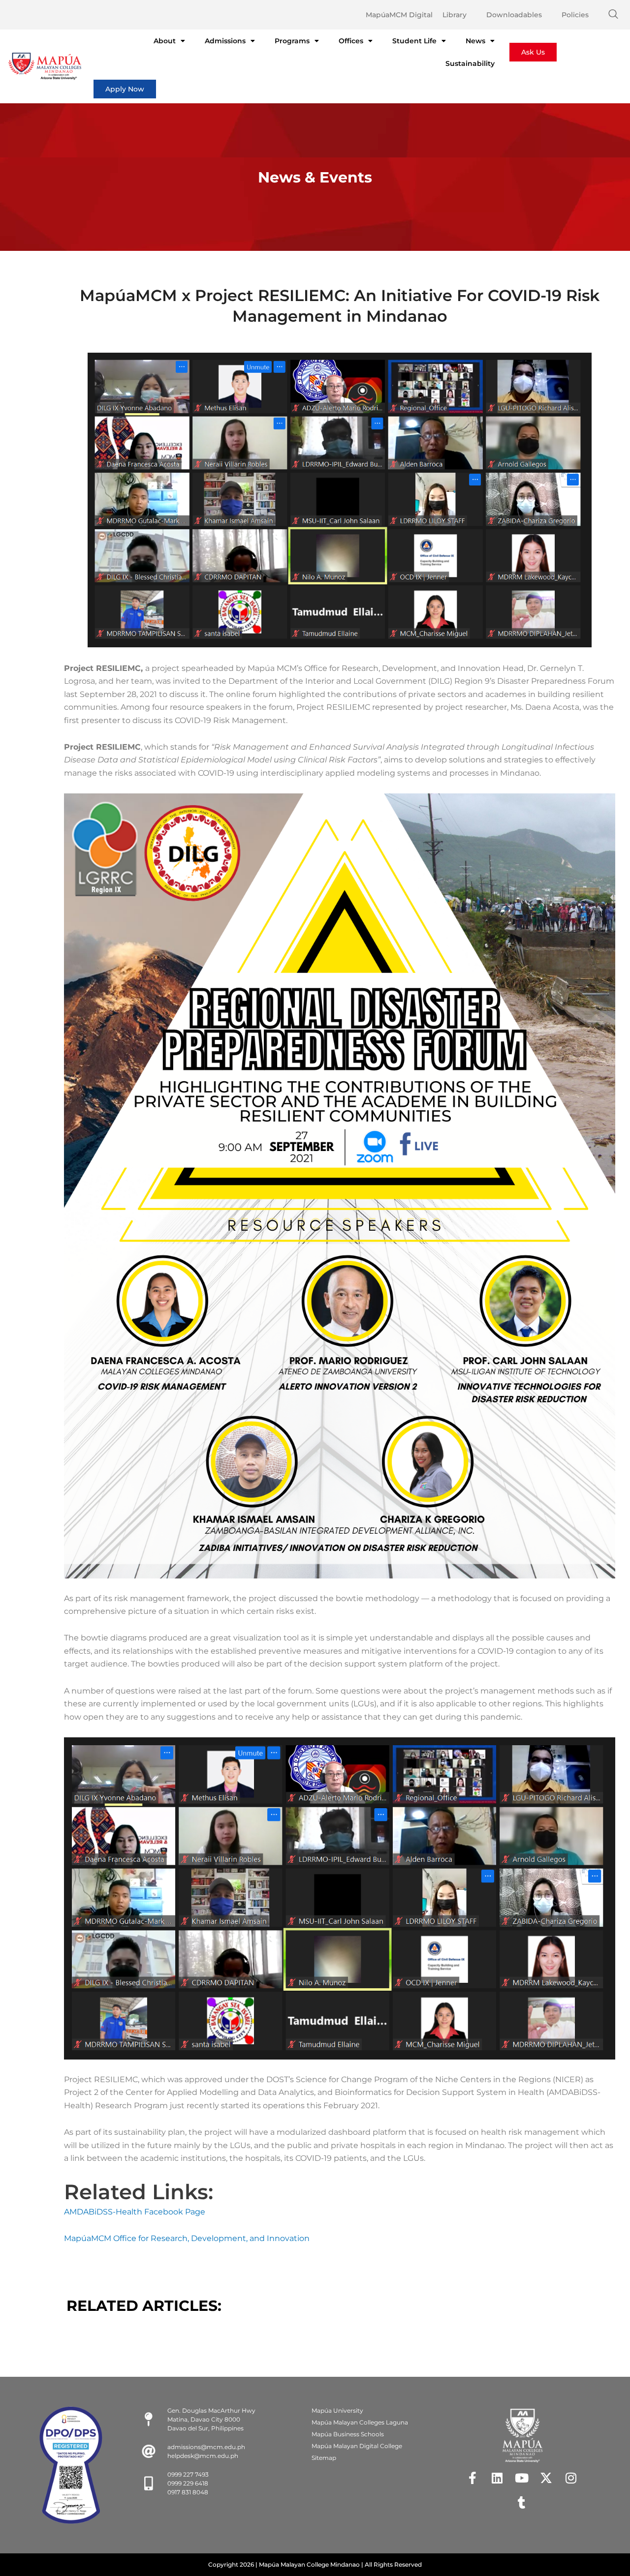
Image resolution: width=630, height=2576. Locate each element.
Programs (292, 41)
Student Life (414, 41)
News (475, 41)
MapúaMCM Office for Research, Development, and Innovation (187, 2238)
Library (455, 15)
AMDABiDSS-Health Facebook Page (135, 2212)
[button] (613, 15)
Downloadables (514, 15)
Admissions (225, 41)
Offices (351, 41)
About (165, 41)
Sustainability (470, 63)
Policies (575, 15)
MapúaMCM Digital (399, 15)
